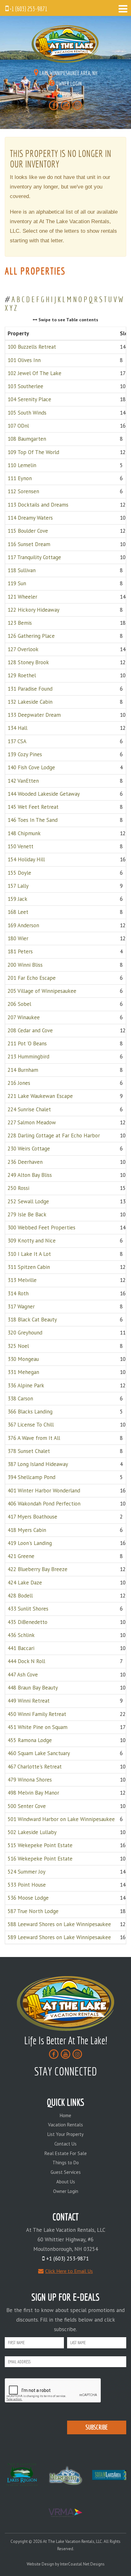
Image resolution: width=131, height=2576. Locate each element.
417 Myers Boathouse (32, 1517)
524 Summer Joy (27, 1872)
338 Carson (20, 1398)
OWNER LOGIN (68, 84)
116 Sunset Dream (29, 544)
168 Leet (18, 912)
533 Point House (27, 1885)
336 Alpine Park (26, 1385)
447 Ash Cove (23, 1675)
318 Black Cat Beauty (32, 1320)
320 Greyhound (25, 1333)
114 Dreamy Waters (30, 518)
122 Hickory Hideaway (34, 610)
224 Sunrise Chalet (29, 1109)
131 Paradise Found (30, 689)
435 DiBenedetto (28, 1622)
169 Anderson (23, 925)
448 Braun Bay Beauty (33, 1688)
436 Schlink (21, 1635)
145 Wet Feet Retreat (33, 807)
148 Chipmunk (24, 833)
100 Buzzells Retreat (32, 347)
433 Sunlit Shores (28, 1609)
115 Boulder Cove (28, 531)
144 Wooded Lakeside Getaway (44, 794)
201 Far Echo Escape (32, 978)
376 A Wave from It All (34, 1438)
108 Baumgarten (27, 439)
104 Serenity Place (29, 400)
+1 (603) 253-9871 (28, 9)
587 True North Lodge (33, 1911)
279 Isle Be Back (27, 1214)
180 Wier (18, 938)
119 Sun (17, 584)
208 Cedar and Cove (30, 1030)
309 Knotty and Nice (32, 1241)
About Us (66, 2182)
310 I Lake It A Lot (29, 1254)
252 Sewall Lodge (28, 1201)
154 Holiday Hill (26, 860)
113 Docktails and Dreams (38, 505)
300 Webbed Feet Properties (41, 1228)
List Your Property (65, 2134)
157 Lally (18, 886)
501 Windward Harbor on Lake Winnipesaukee (61, 1819)
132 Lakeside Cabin (30, 702)
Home (65, 2115)
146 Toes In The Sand (33, 820)
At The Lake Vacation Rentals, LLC (65, 44)
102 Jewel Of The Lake (34, 373)
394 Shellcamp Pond (31, 1477)
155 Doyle (19, 873)
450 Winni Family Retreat (37, 1714)
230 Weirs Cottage (29, 1149)
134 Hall (17, 728)
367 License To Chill (31, 1425)
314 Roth (18, 1293)
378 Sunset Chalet (29, 1451)
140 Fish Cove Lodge (31, 768)
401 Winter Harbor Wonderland (44, 1491)
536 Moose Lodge (28, 1898)
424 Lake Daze (25, 1583)
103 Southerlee (25, 386)
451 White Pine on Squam (38, 1727)
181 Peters (20, 952)
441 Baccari (21, 1648)
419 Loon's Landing (30, 1543)
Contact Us (65, 2144)
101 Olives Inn (24, 360)
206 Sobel (19, 1004)
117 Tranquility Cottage (34, 557)
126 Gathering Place (31, 636)
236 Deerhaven (25, 1162)
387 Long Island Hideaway (38, 1464)
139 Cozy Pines (25, 754)
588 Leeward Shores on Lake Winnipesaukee (59, 1924)
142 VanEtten (23, 781)
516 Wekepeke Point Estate (40, 1859)
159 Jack (17, 899)
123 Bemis (20, 623)
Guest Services (66, 2172)
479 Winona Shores (30, 1780)
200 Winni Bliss (25, 965)
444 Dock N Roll (26, 1662)
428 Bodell (20, 1596)
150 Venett (21, 846)
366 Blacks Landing (30, 1412)
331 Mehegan (23, 1372)
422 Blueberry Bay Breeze (38, 1569)
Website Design (40, 2564)
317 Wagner (21, 1306)
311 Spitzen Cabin (29, 1267)
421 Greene (21, 1556)
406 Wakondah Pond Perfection (44, 1504)
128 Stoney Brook (28, 662)
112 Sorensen (23, 492)
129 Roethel (22, 676)
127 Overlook (23, 649)
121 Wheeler (22, 597)
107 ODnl (18, 426)
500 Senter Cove (27, 1806)
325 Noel (18, 1346)
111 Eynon (20, 478)
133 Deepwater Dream (34, 715)
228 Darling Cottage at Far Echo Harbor (54, 1136)
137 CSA (17, 741)
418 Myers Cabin (27, 1530)
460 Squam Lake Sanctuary (39, 1754)
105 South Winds (27, 413)
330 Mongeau (23, 1359)
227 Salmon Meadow (32, 1122)
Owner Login (66, 2191)
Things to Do (66, 2163)
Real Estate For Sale (66, 2153)
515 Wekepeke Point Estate (40, 1846)
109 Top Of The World (33, 452)
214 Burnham (23, 1070)
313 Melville (22, 1280)
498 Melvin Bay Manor (33, 1793)
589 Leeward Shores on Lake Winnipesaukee (59, 1938)
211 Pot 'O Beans (27, 1044)
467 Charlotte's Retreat (35, 1767)
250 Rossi (18, 1188)
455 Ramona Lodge (30, 1740)
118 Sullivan (22, 570)
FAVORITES (69, 94)
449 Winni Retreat (29, 1701)
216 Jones (19, 1083)
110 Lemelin (22, 465)
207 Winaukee (24, 1017)
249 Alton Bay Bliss (30, 1175)
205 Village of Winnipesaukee (42, 991)
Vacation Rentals (65, 2125)
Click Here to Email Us (69, 2271)
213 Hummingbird (28, 1057)
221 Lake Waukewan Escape (40, 1096)
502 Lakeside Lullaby (32, 1832)
